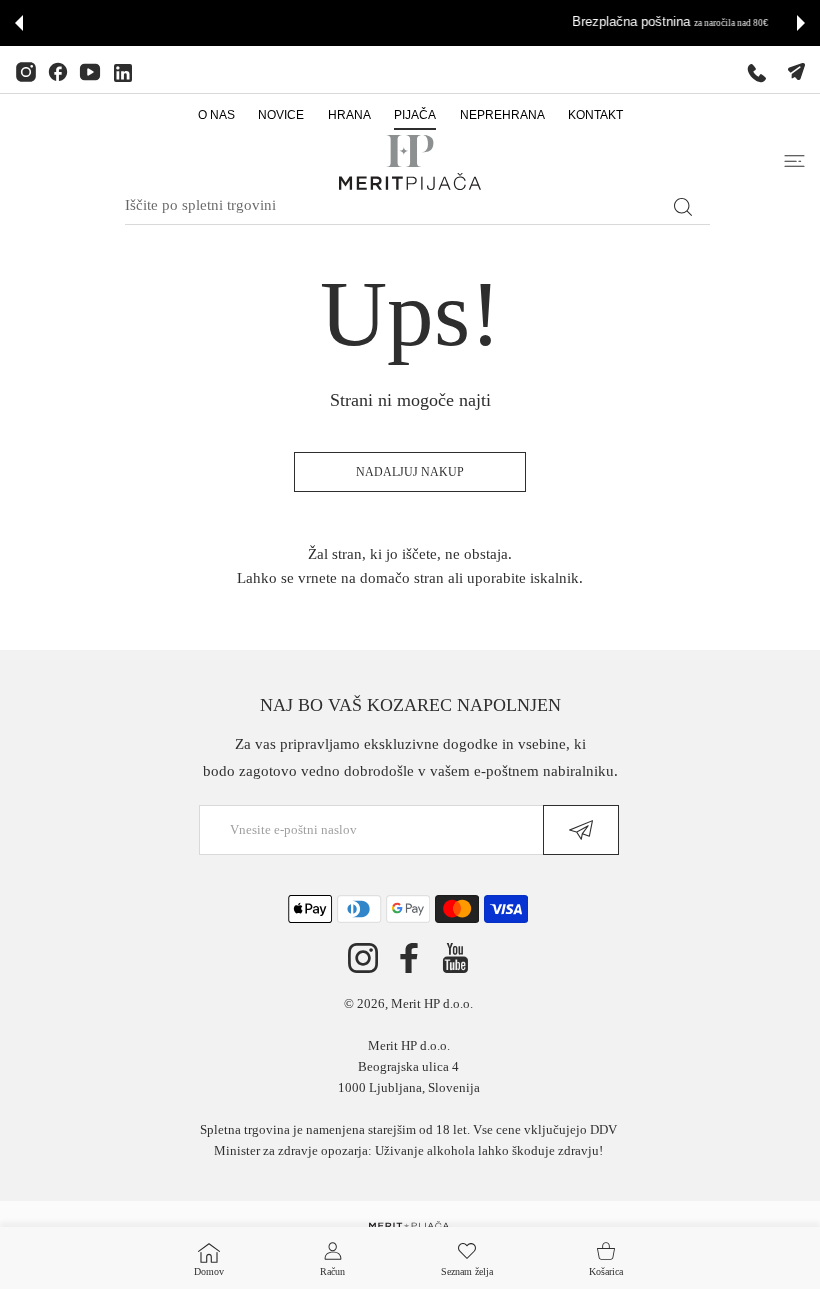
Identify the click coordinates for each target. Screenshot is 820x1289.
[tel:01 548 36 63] (757, 72)
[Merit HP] (410, 162)
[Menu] (794, 161)
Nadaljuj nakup (410, 472)
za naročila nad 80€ (477, 23)
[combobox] (417, 206)
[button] (19, 23)
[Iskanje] (682, 207)
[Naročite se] (581, 830)
